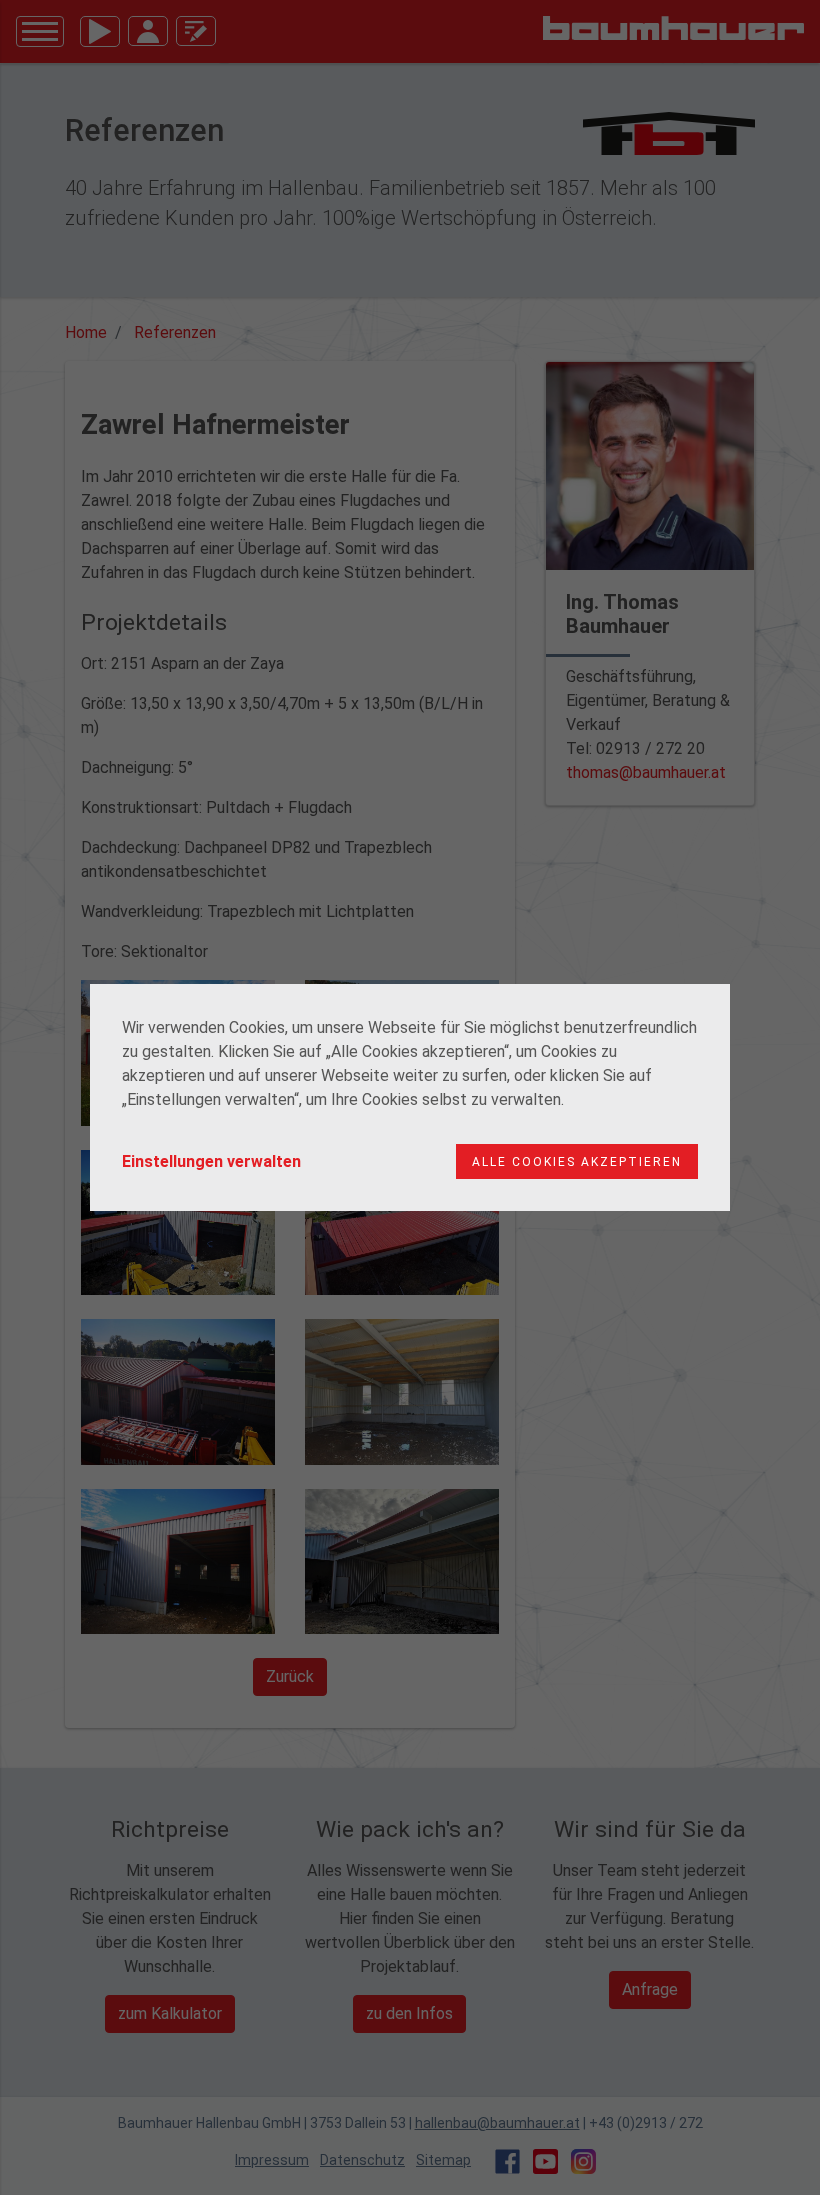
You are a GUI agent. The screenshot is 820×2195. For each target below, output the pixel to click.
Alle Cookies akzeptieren (577, 1162)
